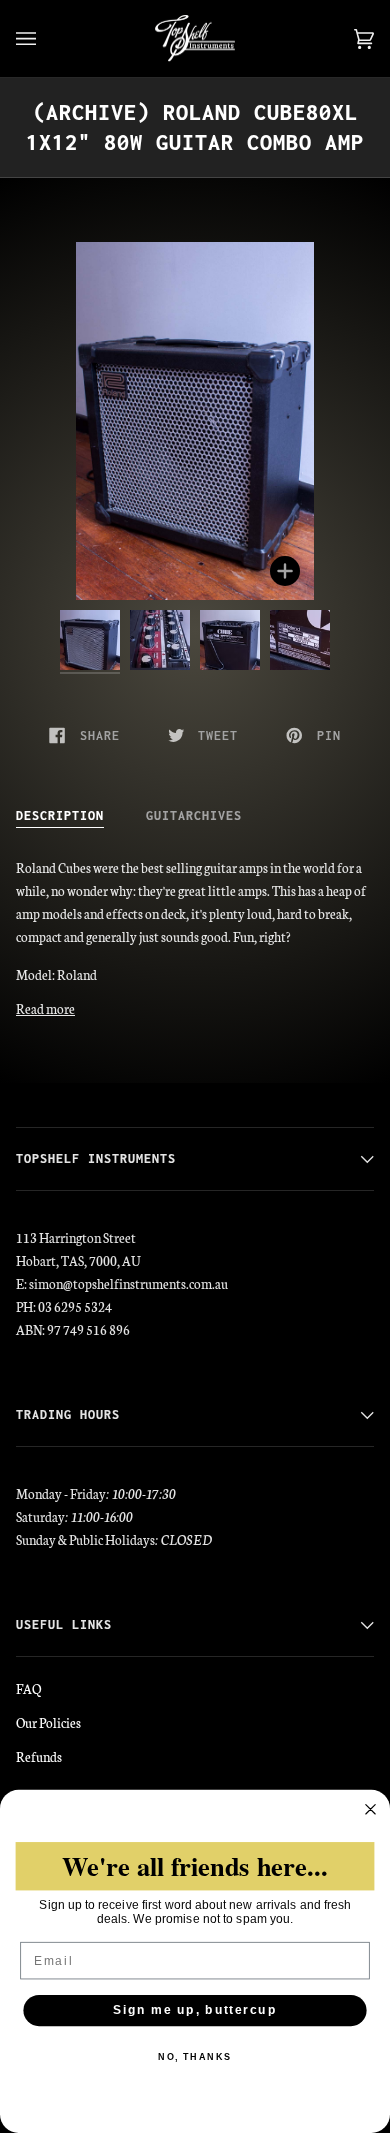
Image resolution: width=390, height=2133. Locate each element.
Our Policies (48, 1722)
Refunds (39, 1756)
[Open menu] (46, 38)
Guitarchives (194, 815)
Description (60, 815)
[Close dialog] (370, 1809)
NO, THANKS (195, 2057)
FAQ (28, 1688)
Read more (45, 1008)
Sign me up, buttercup (195, 2010)
